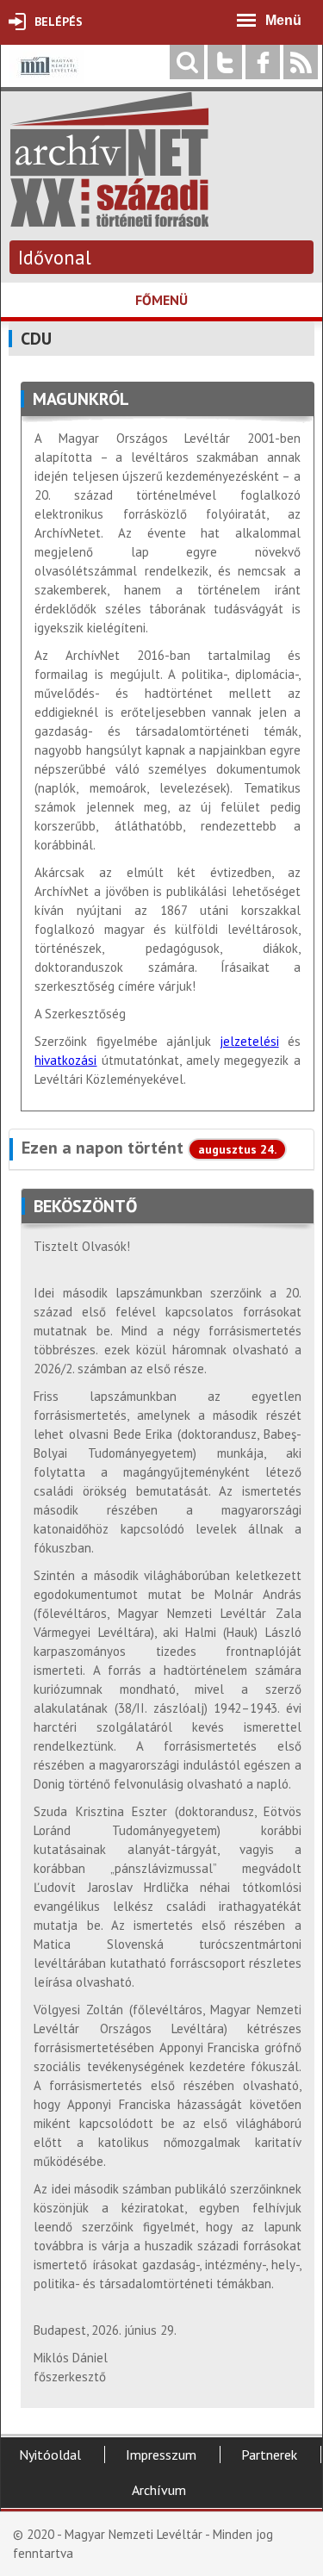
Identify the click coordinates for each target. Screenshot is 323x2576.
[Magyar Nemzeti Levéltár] (47, 78)
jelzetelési (249, 1041)
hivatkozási (65, 1060)
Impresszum (161, 2455)
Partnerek (269, 2455)
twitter (225, 62)
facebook (263, 62)
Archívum (159, 2490)
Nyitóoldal (50, 2455)
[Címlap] (109, 218)
